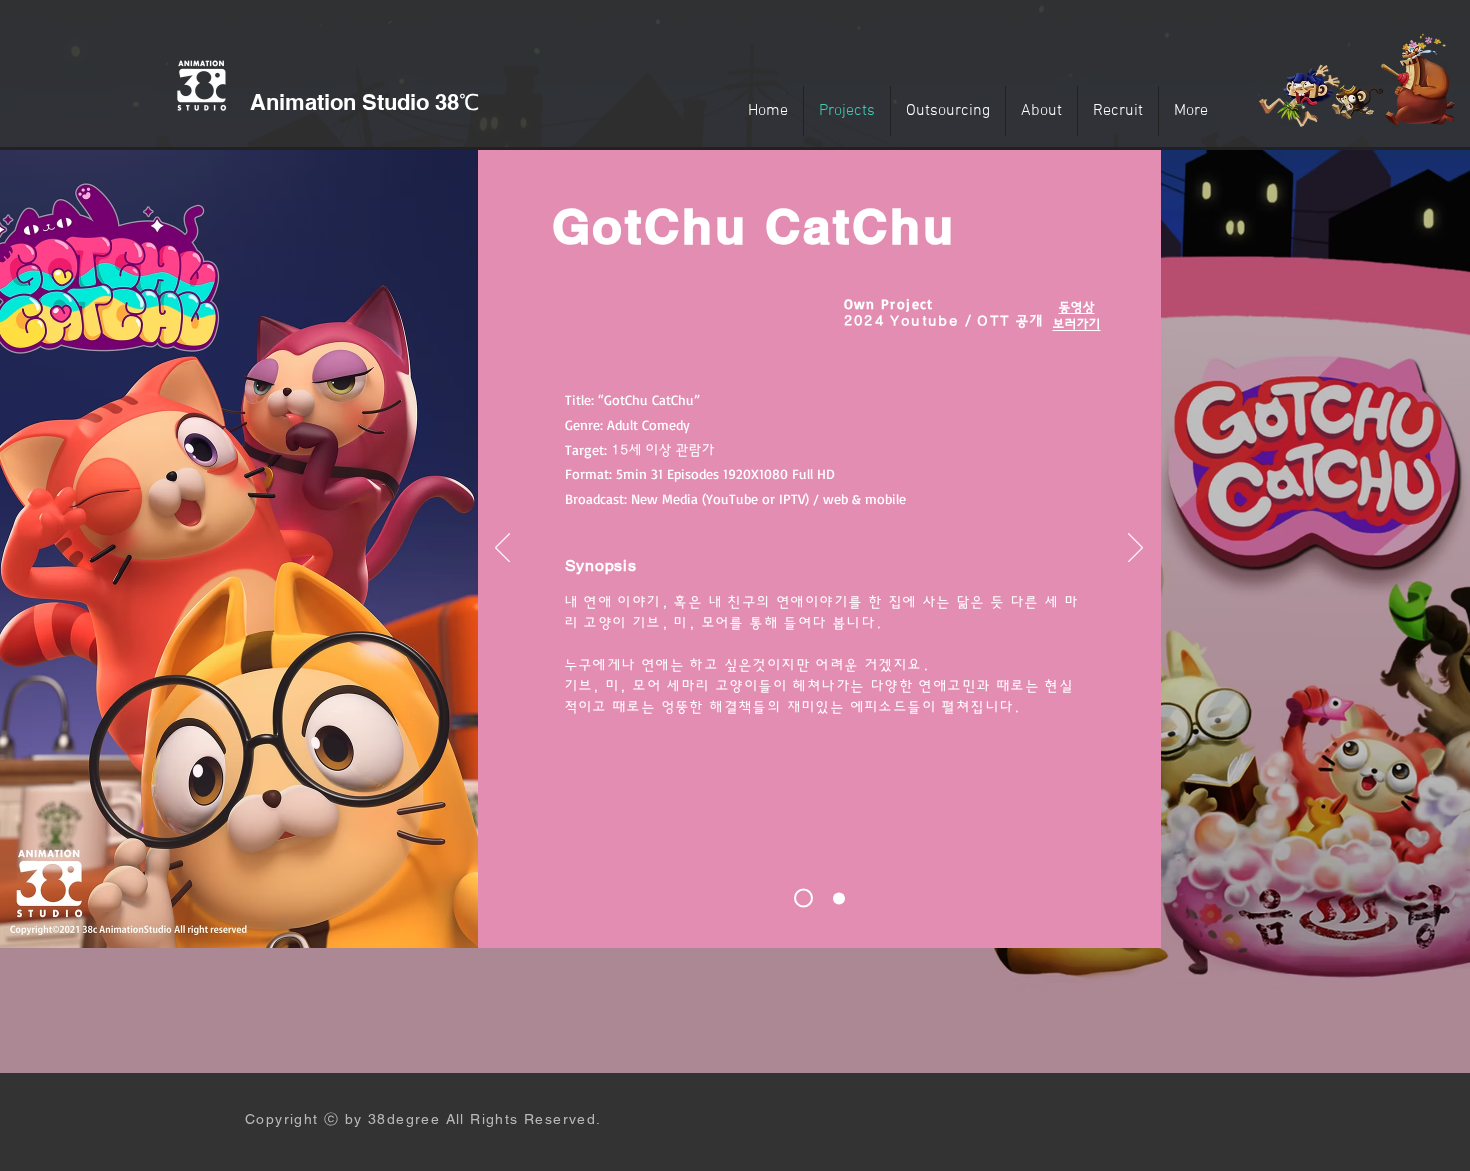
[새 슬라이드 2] (839, 898)
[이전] (502, 549)
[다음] (1135, 549)
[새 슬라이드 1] (803, 898)
